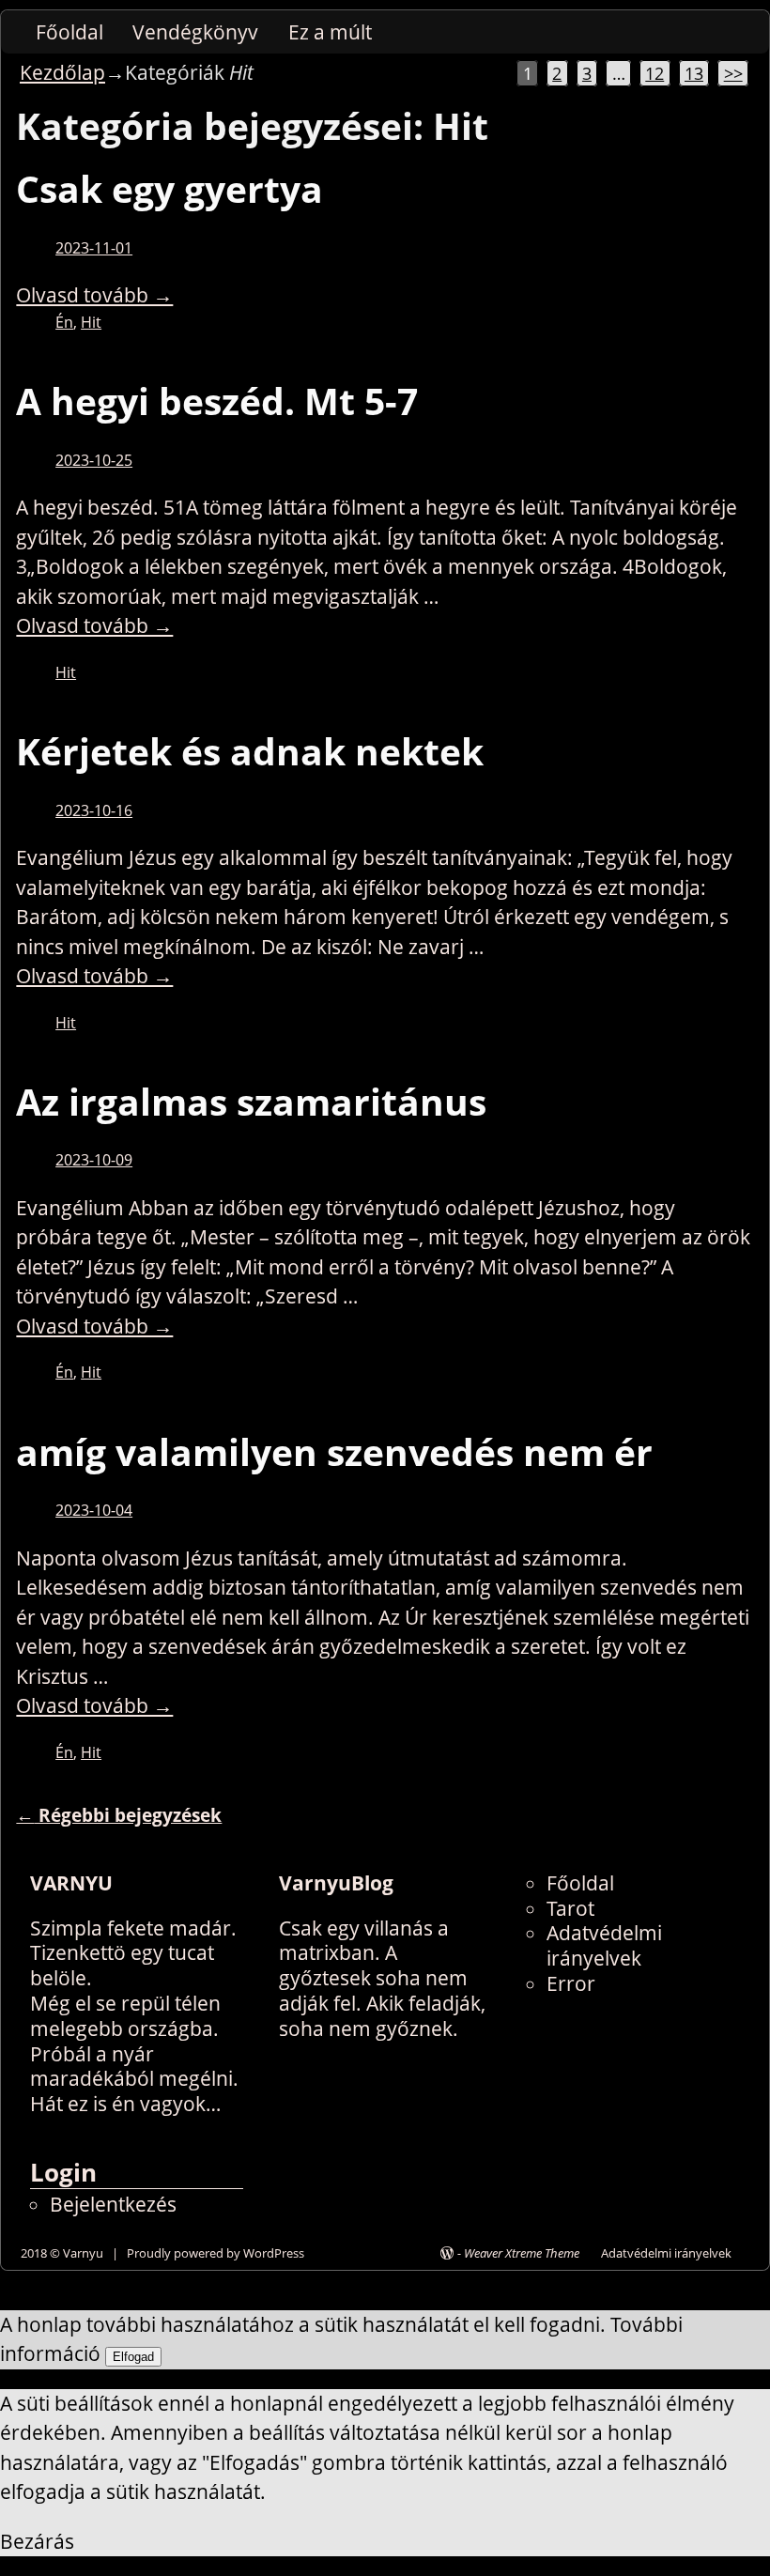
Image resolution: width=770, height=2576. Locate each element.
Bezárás (37, 2541)
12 (654, 73)
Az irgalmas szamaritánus (251, 1102)
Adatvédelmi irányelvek (604, 1945)
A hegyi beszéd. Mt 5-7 (217, 401)
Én (64, 322)
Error (571, 1983)
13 (694, 73)
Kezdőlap (62, 72)
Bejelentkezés (113, 2204)
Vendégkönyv (195, 32)
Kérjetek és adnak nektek (250, 751)
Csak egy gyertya (169, 189)
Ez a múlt (330, 32)
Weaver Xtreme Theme (522, 2253)
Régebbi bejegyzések (119, 1815)
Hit (91, 322)
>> (733, 73)
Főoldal (69, 32)
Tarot (570, 1908)
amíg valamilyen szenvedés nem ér (334, 1452)
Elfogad (133, 2357)
